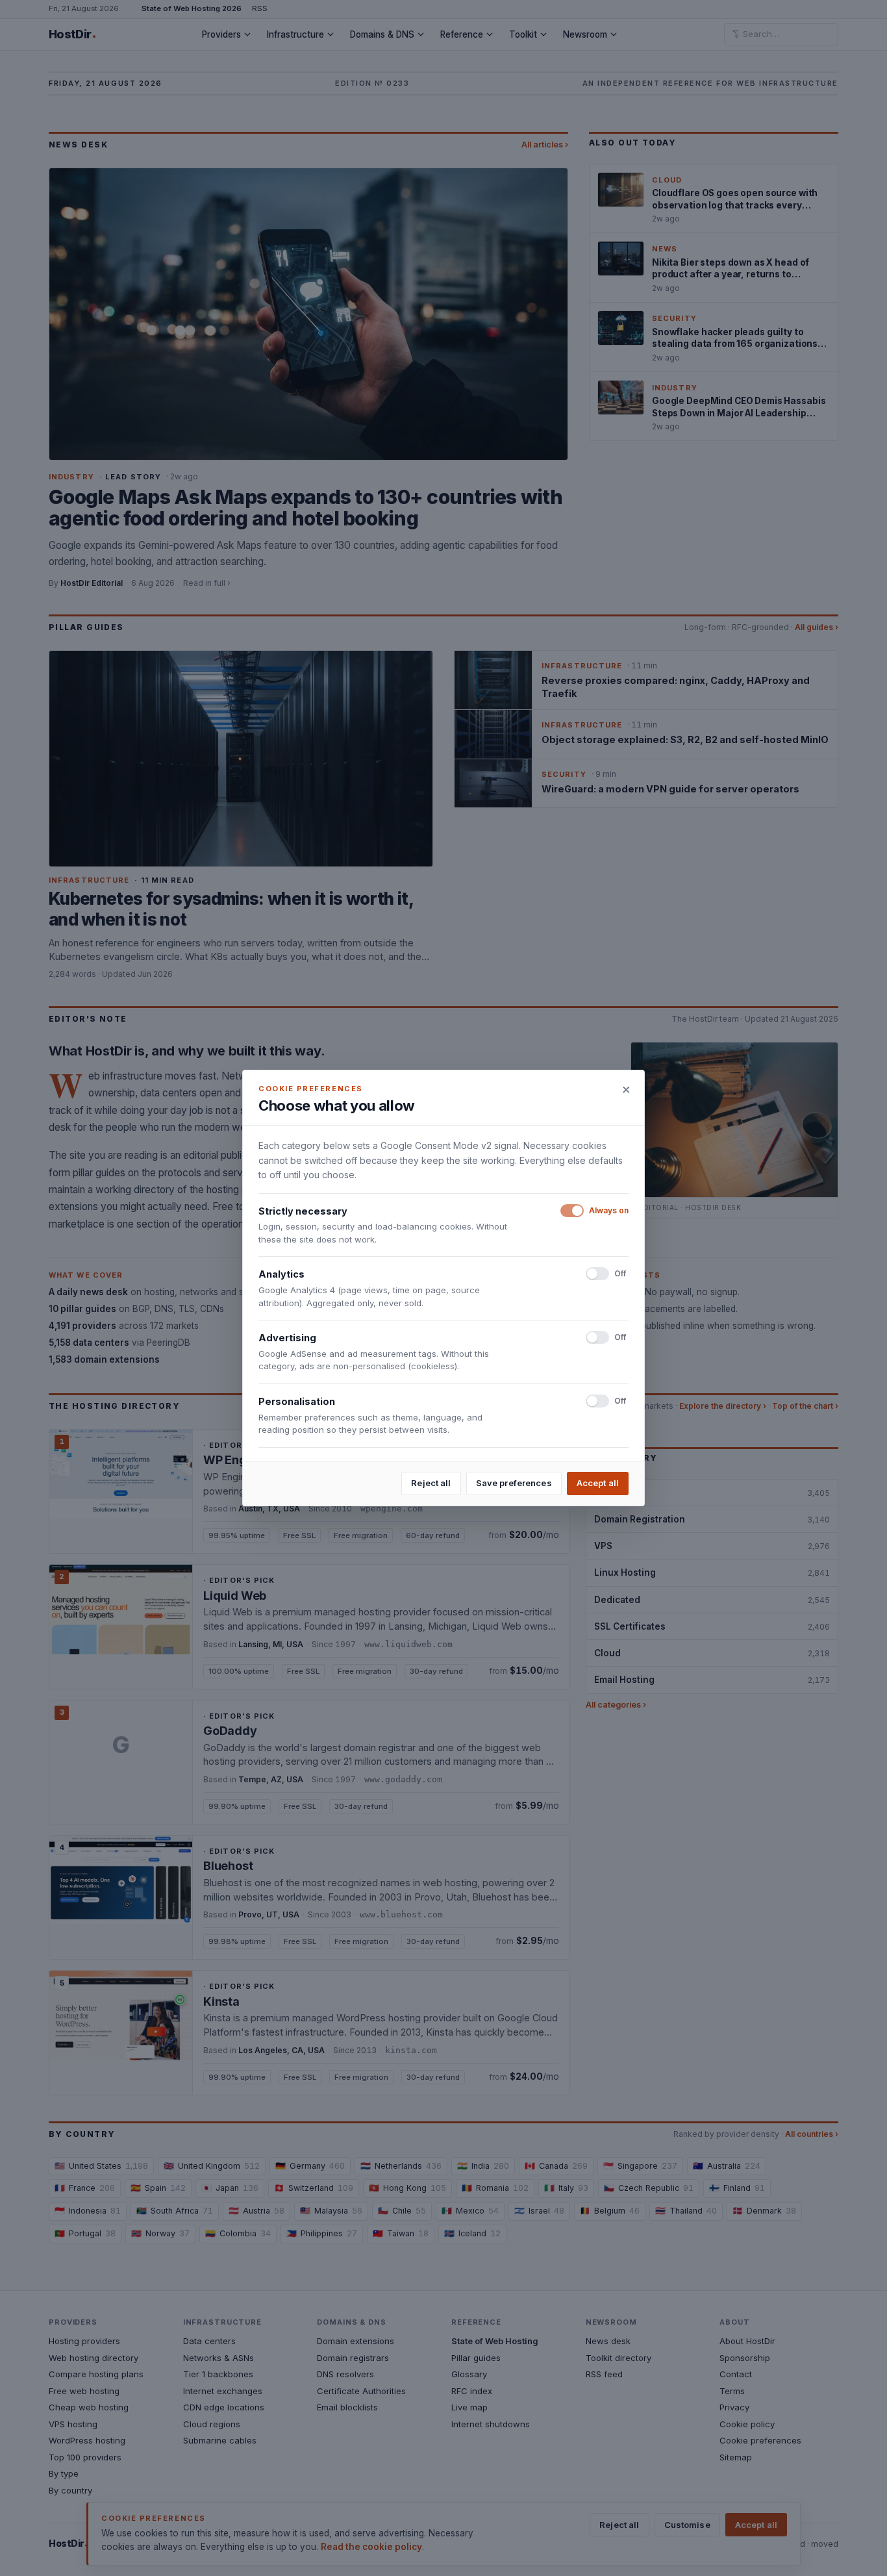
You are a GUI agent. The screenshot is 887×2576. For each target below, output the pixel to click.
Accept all (598, 1483)
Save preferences (514, 1483)
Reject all (431, 1483)
